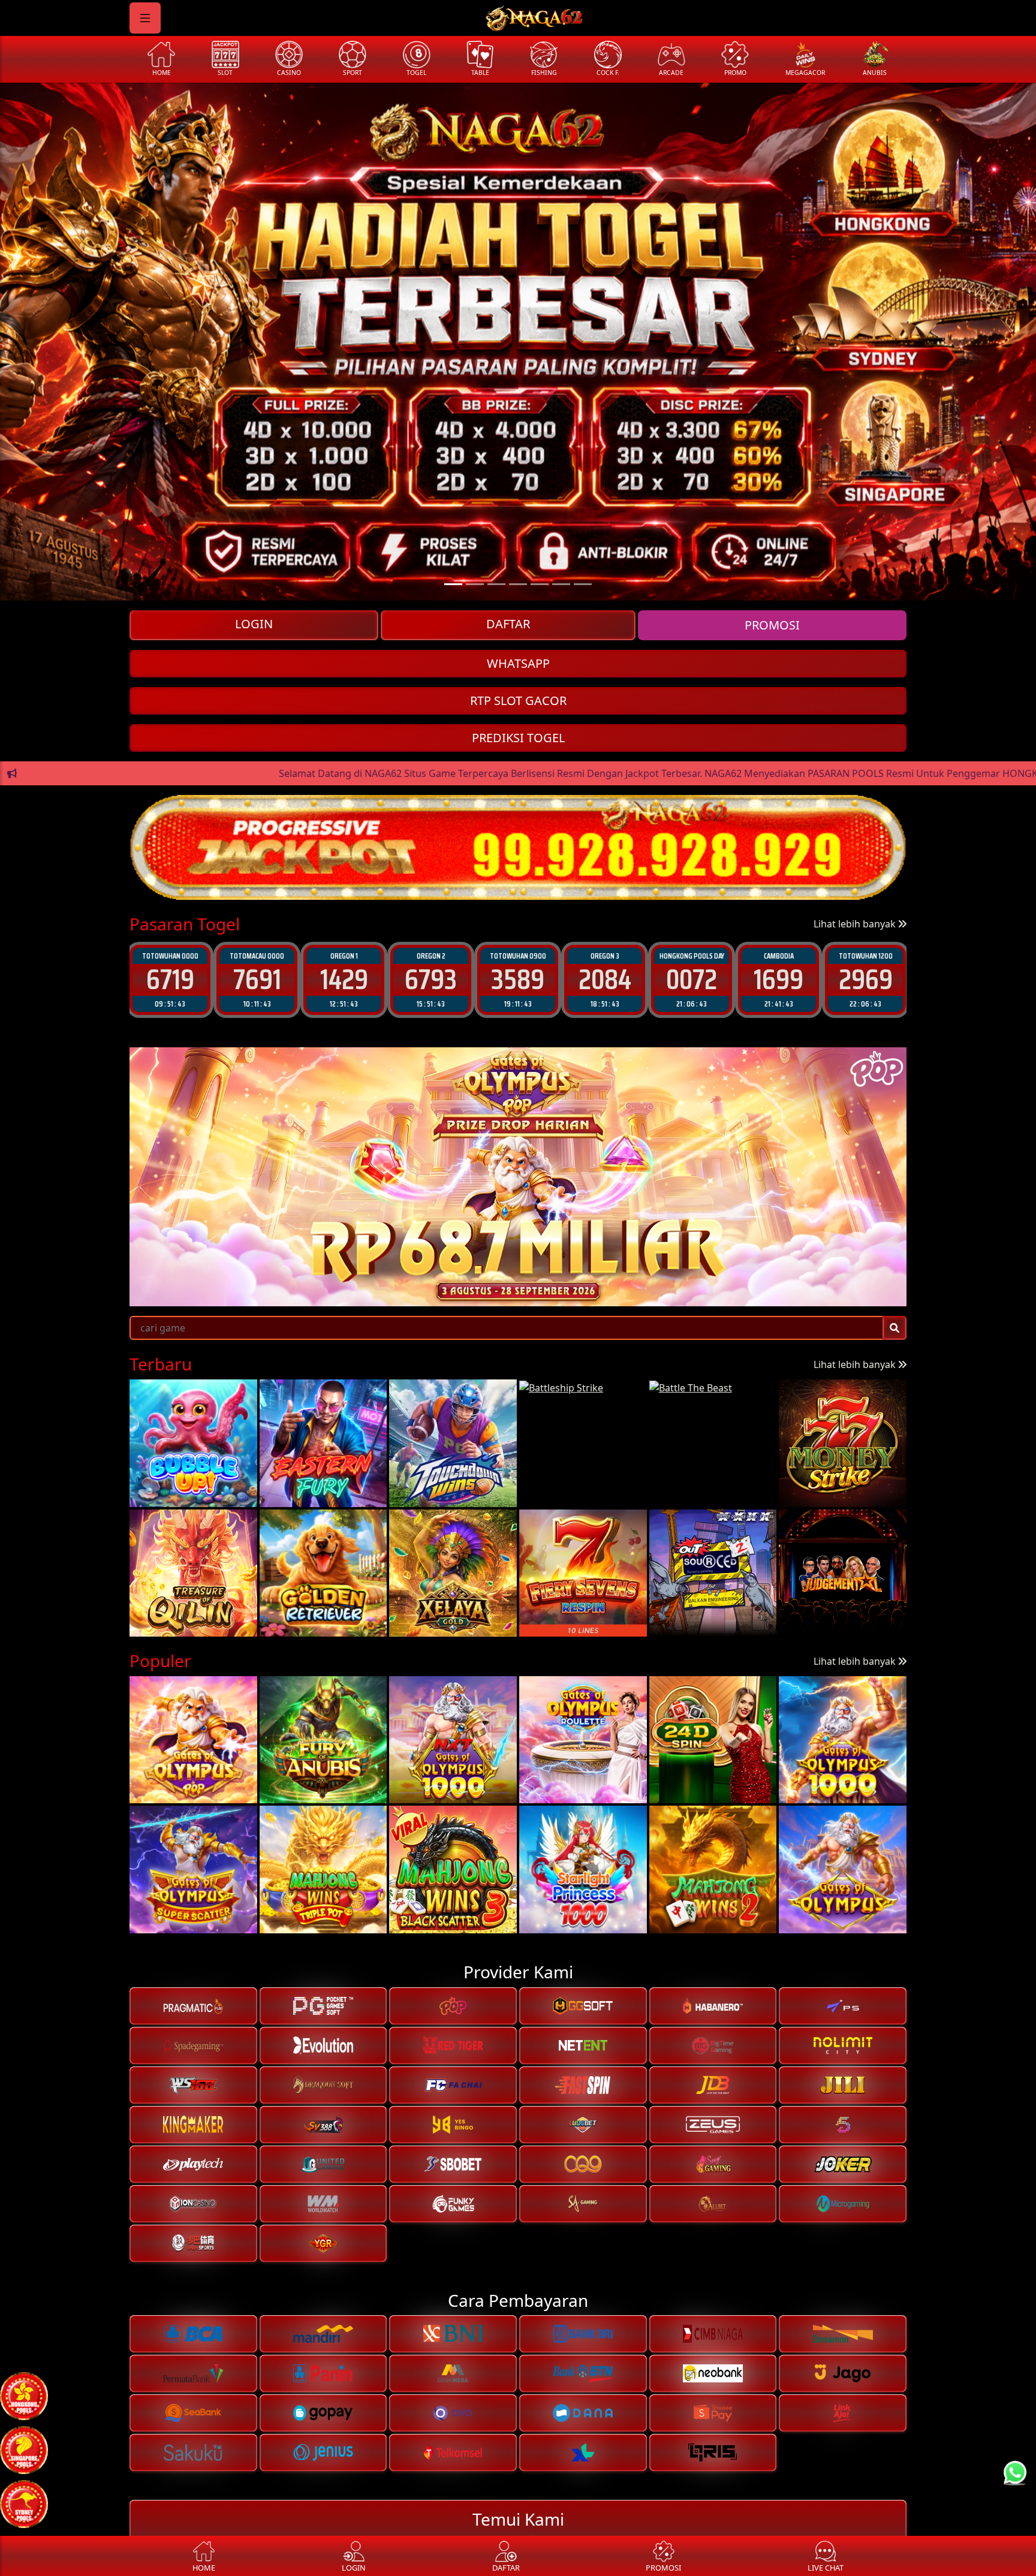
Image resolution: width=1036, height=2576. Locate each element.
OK (518, 1387)
